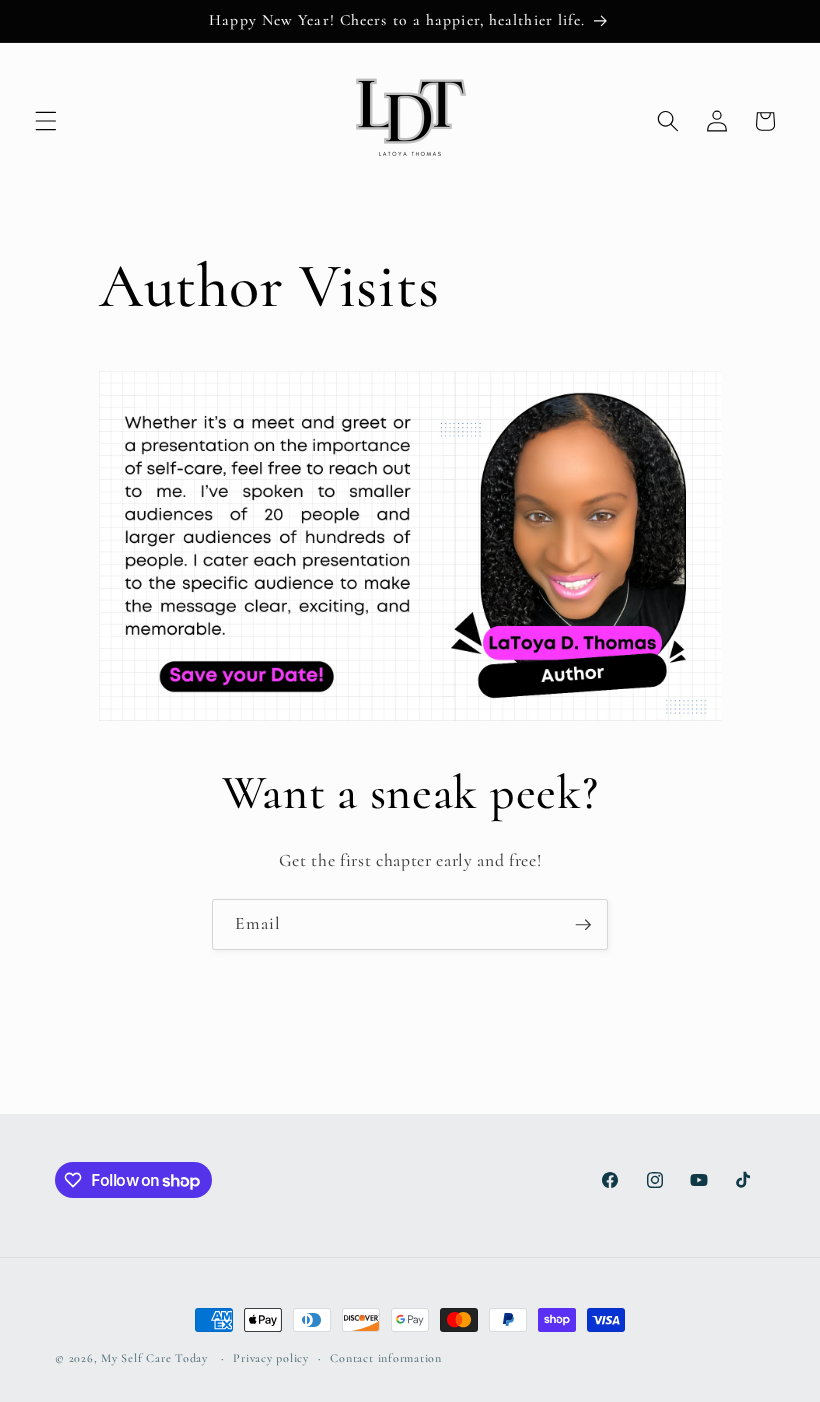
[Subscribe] (583, 925)
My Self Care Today (154, 1358)
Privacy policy (271, 1358)
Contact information (386, 1358)
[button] (46, 121)
